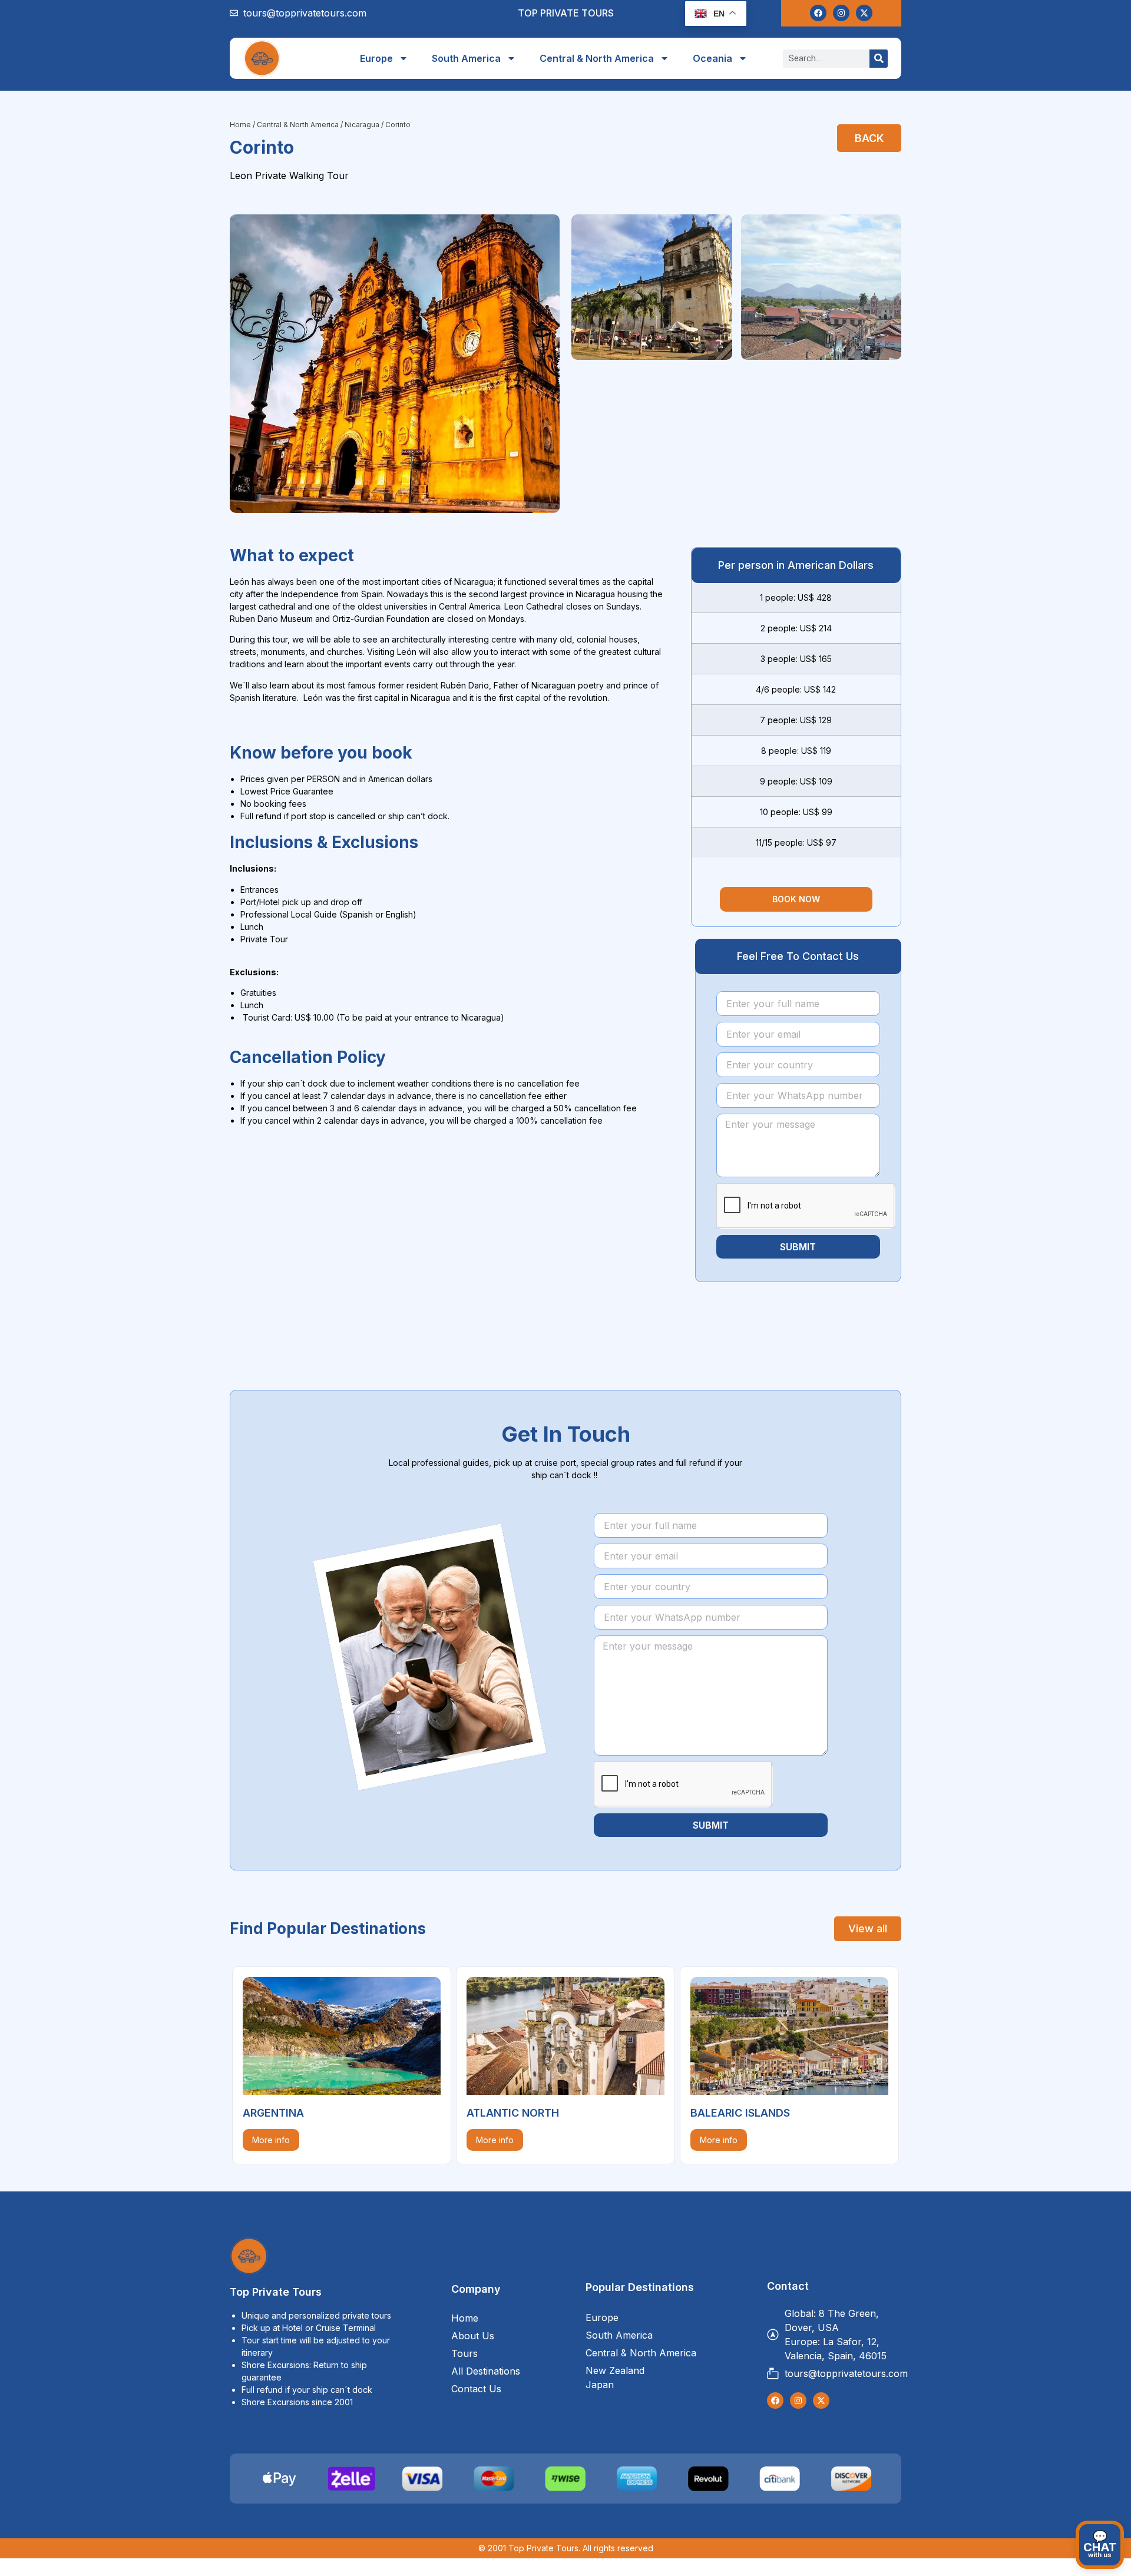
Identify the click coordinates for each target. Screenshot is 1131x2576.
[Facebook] (818, 13)
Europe (376, 58)
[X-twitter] (864, 13)
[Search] (879, 59)
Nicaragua (362, 125)
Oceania (712, 58)
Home (240, 125)
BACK (871, 136)
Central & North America (597, 58)
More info (270, 2139)
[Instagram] (841, 13)
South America (466, 58)
